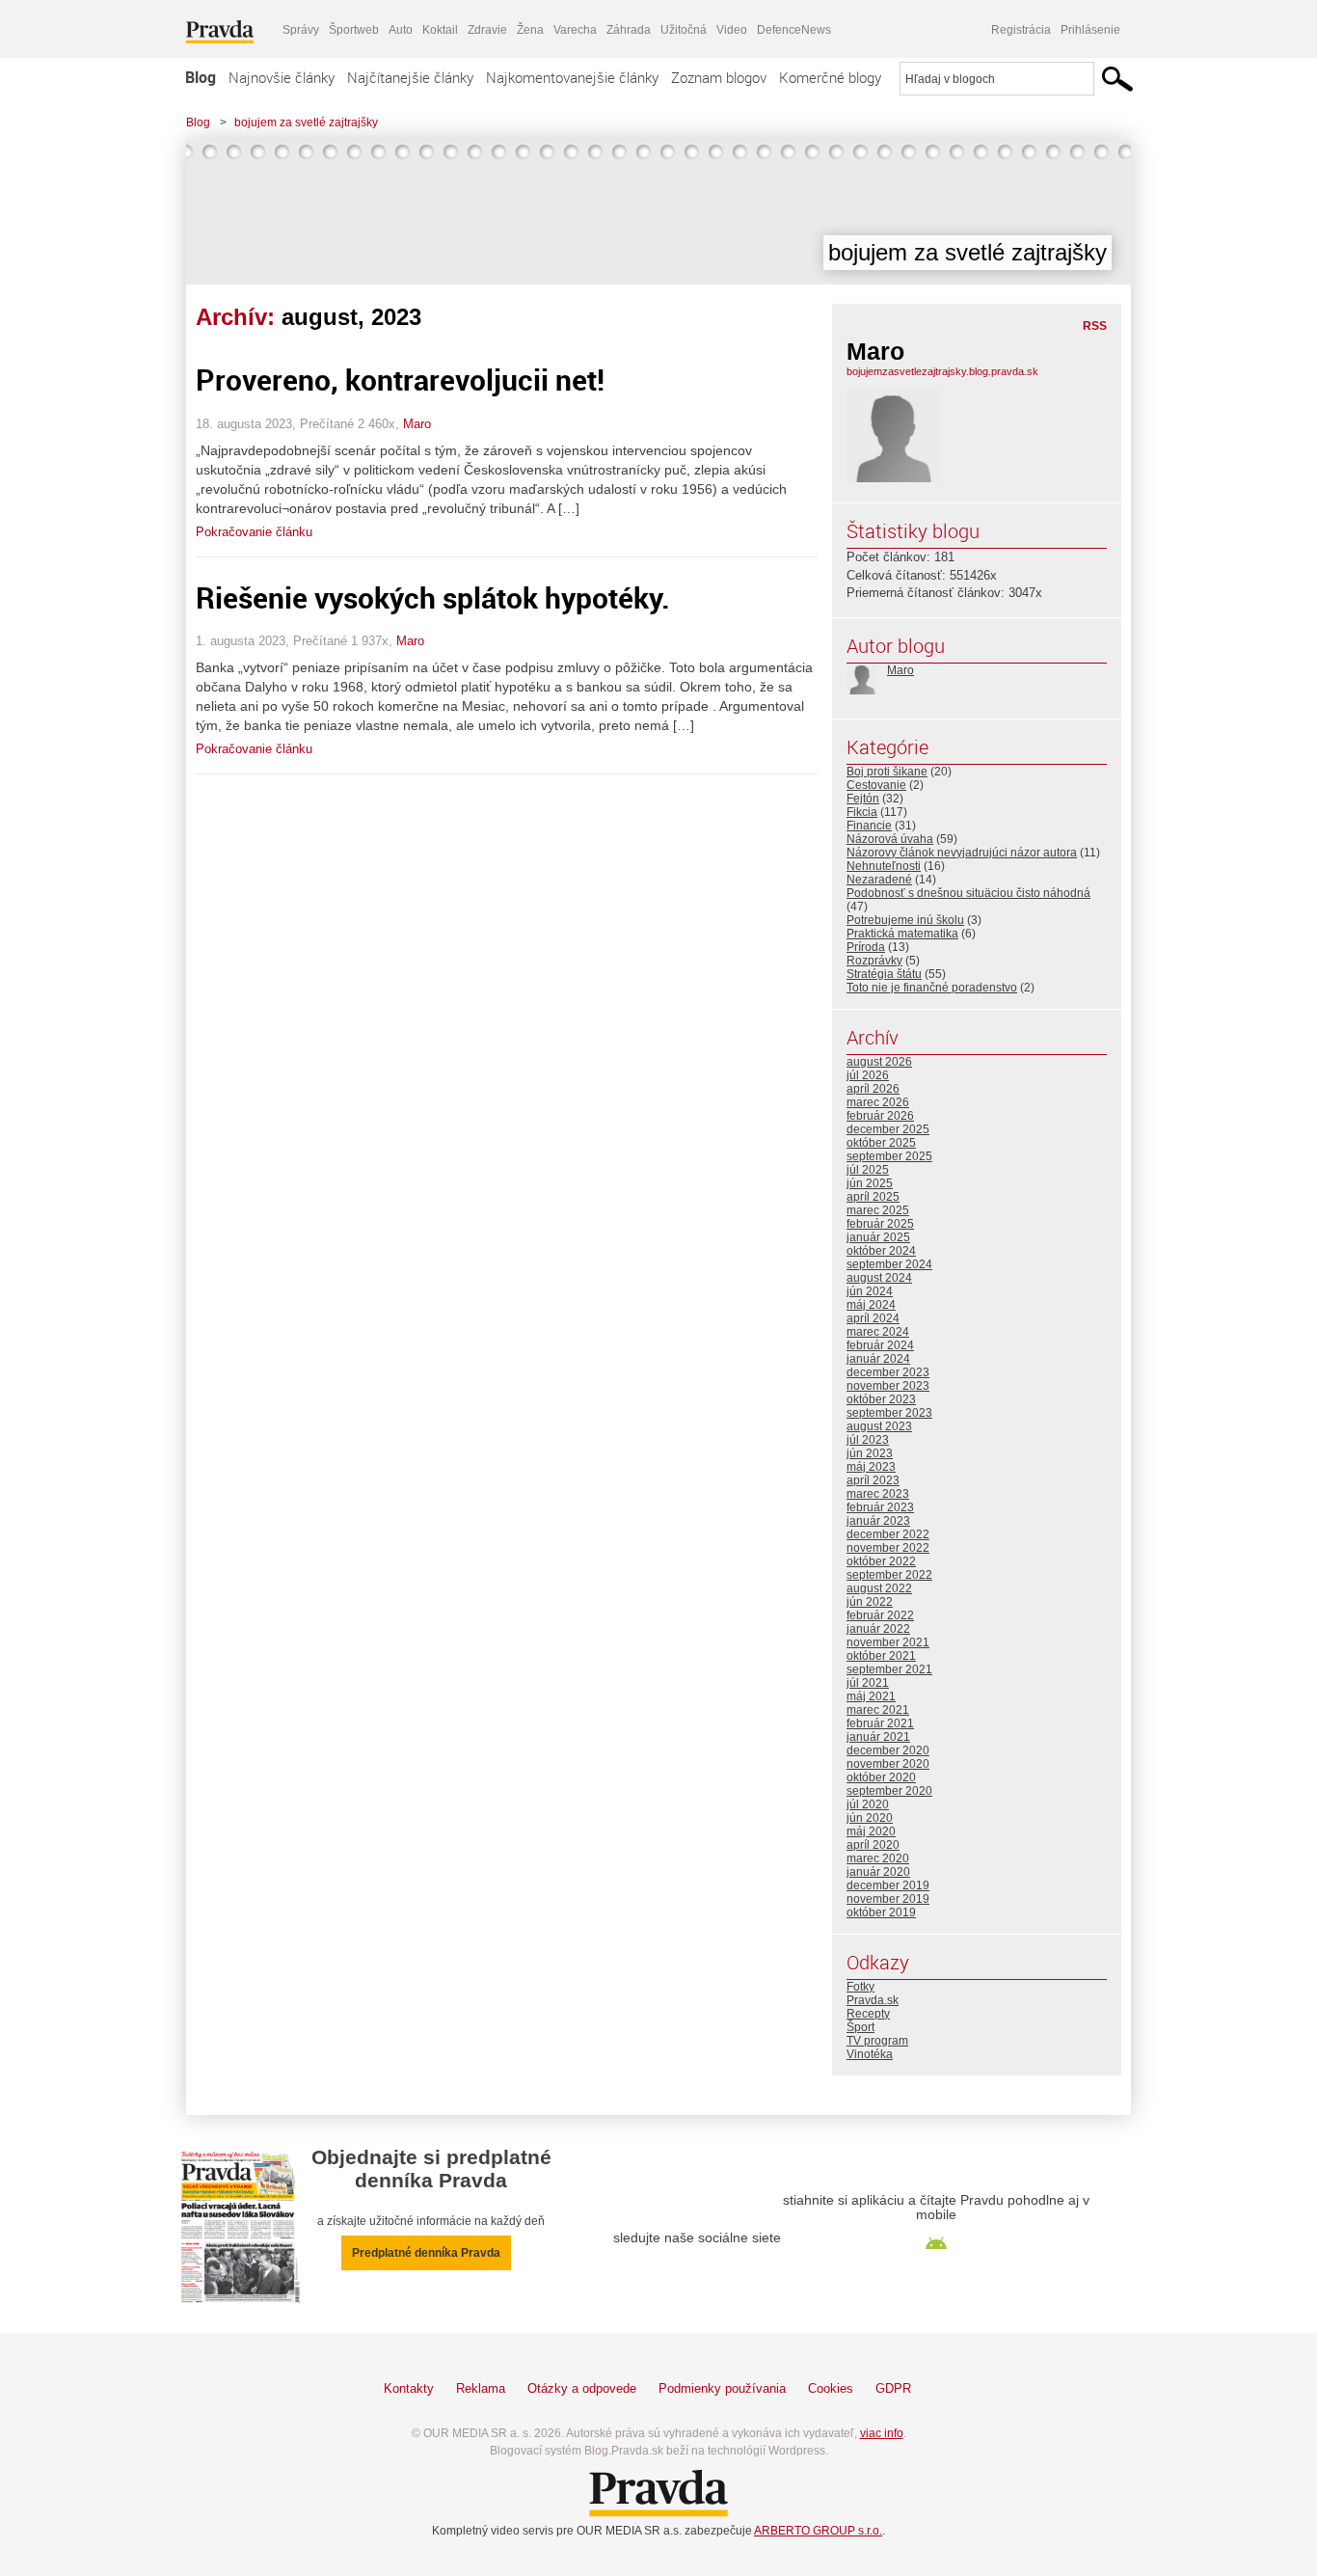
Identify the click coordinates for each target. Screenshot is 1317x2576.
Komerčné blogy (830, 77)
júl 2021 (868, 1683)
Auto (401, 30)
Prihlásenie (1090, 30)
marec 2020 (878, 1858)
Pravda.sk (873, 2000)
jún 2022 (870, 1602)
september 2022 (889, 1575)
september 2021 (889, 1669)
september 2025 (889, 1156)
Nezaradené (879, 880)
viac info (882, 2433)
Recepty (868, 2014)
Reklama (481, 2388)
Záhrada (629, 30)
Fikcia (862, 812)
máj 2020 (871, 1831)
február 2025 (880, 1224)
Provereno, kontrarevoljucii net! (400, 380)
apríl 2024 (873, 1318)
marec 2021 (878, 1710)
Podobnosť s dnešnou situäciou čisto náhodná (968, 893)
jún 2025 (870, 1183)
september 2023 (889, 1413)
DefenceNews (794, 30)
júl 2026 (868, 1075)
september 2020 (889, 1791)
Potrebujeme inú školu (905, 920)
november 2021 (888, 1642)
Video (732, 30)
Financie (869, 826)
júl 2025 (868, 1170)
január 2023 (878, 1521)
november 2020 (888, 1764)
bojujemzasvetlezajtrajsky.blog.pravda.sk (942, 371)
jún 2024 (870, 1291)
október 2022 (881, 1561)
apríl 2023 (873, 1480)
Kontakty (409, 2388)
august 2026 (879, 1062)
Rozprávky (874, 961)
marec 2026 (878, 1102)
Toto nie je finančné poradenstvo (932, 988)
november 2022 (888, 1548)
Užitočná (684, 30)
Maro (417, 424)
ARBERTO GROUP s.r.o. (818, 2531)
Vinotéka (870, 2054)
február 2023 (880, 1507)
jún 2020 (870, 1818)
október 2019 (881, 1912)
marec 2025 (878, 1210)
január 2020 (878, 1872)
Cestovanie (876, 785)
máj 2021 (871, 1696)
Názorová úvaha (890, 839)
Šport (860, 2027)
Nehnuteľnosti (884, 866)
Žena (530, 30)
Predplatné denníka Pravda (426, 2253)
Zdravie (487, 30)
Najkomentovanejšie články (572, 77)
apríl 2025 (873, 1197)
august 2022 (879, 1588)
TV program (877, 2041)
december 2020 (888, 1750)
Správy (301, 30)
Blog (201, 77)
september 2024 (889, 1264)
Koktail (440, 30)
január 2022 (878, 1629)
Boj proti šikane (887, 772)
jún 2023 (870, 1453)
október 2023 (881, 1399)
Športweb (354, 30)
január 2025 (878, 1237)
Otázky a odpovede (582, 2388)
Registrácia (1021, 30)
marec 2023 (878, 1494)
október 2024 (881, 1251)
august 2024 (879, 1278)
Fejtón (863, 799)
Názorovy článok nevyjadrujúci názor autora (962, 853)
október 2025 (881, 1143)
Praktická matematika (902, 934)
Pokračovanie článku (254, 532)
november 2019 (888, 1899)
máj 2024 (871, 1305)
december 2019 (888, 1885)
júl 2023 (868, 1440)
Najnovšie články (282, 77)
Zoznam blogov (719, 77)
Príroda (866, 947)
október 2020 (881, 1777)
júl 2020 (868, 1804)
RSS (1095, 326)
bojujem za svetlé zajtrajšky (306, 122)
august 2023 (879, 1426)
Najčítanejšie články (410, 77)
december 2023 (888, 1372)
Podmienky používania (722, 2388)
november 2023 (888, 1386)
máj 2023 (871, 1467)
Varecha (575, 30)
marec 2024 (878, 1332)
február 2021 (880, 1723)
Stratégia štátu (884, 974)
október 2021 (881, 1656)
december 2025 (888, 1129)
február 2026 (880, 1116)
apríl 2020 (873, 1845)
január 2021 (878, 1737)
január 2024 (878, 1359)
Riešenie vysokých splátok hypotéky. (433, 597)
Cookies (831, 2388)
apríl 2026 (873, 1089)
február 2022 (880, 1615)
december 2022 (888, 1534)
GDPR (893, 2388)
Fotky (860, 1987)
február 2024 (880, 1345)
